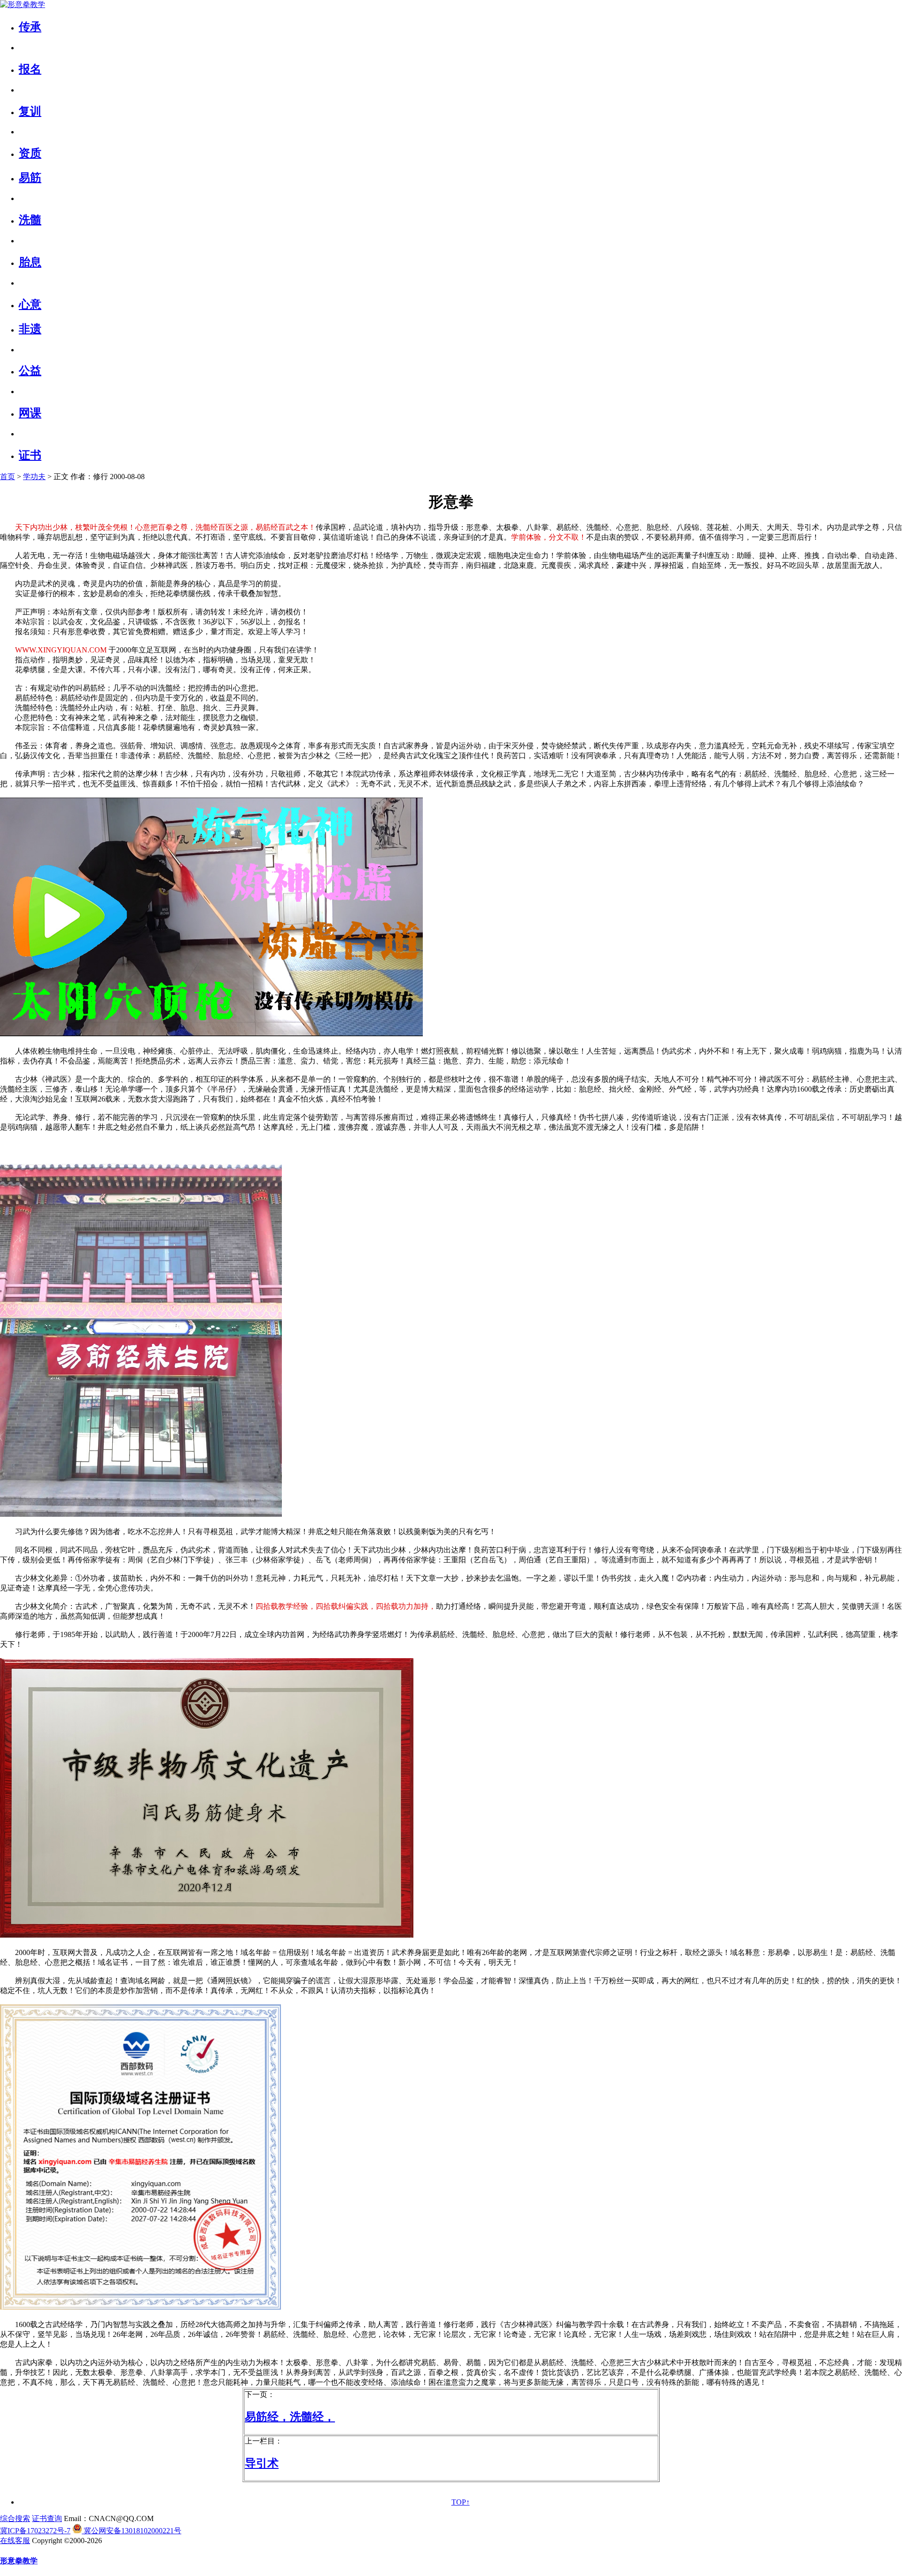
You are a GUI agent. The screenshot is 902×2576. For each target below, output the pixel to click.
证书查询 (47, 2518)
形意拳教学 (19, 2561)
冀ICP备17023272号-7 (35, 2531)
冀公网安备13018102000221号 (132, 2531)
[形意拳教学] (23, 4)
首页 (8, 477)
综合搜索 (15, 2518)
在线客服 (15, 2541)
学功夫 (34, 477)
